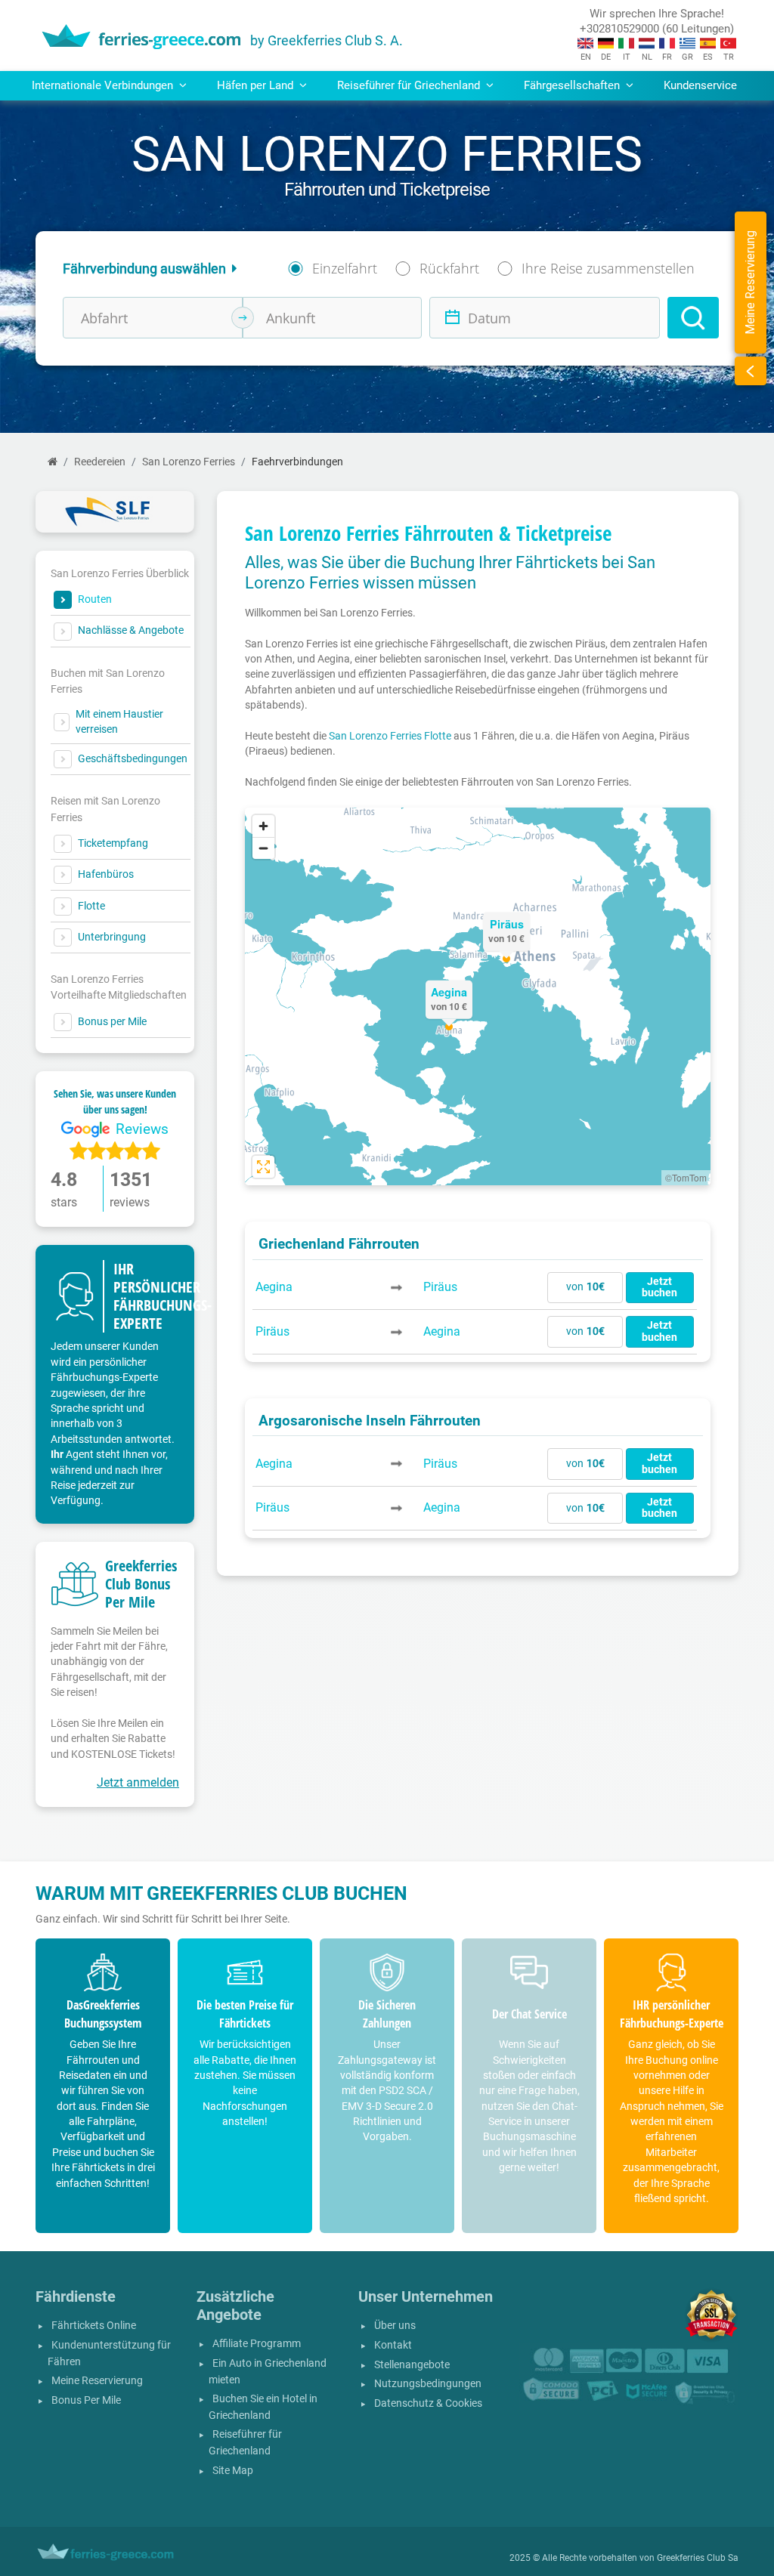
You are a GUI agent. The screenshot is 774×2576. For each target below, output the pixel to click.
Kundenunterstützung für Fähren (109, 2354)
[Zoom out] (263, 848)
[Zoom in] (263, 826)
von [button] (585, 1287)
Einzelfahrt (345, 268)
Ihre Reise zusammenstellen (608, 268)
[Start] (53, 462)
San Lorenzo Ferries (189, 462)
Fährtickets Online (94, 2326)
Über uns (395, 2326)
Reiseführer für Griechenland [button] (410, 85)
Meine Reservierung (97, 2381)
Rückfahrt (449, 268)
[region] (478, 996)
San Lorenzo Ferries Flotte (390, 736)
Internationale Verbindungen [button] (104, 85)
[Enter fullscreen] (263, 1167)
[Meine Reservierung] (751, 371)
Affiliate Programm (257, 2344)
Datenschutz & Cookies (428, 2403)
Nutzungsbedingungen (428, 2384)
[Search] (693, 318)
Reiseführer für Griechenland (245, 2443)
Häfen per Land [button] (257, 85)
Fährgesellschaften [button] (573, 85)
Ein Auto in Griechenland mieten (268, 2372)
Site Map (233, 2471)
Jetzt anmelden (138, 1782)
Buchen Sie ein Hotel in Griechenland (263, 2407)
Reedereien (100, 462)
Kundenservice (700, 85)
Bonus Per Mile (86, 2400)
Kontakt (393, 2345)
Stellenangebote (412, 2365)
